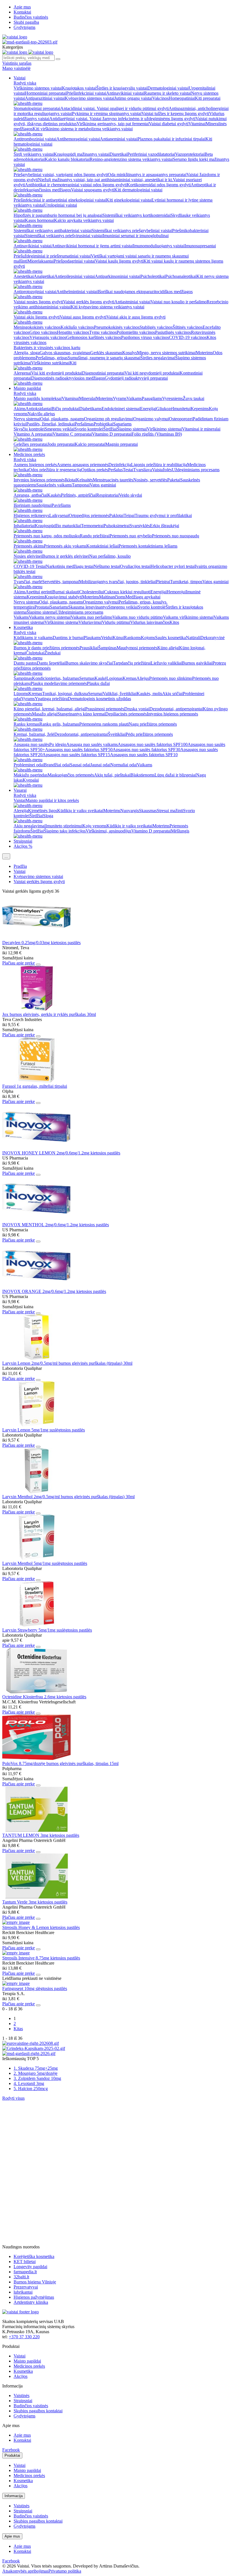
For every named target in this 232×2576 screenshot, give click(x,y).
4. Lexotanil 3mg (29, 2083)
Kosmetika (23, 627)
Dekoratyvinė (212, 638)
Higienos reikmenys (31, 515)
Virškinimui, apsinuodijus (109, 831)
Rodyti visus (13, 2098)
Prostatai (42, 607)
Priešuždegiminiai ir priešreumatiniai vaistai (52, 256)
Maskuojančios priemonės (71, 775)
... (6, 856)
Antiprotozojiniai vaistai (35, 292)
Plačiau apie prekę (19, 963)
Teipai (129, 515)
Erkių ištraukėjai (165, 526)
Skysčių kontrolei (29, 429)
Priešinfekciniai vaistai (86, 93)
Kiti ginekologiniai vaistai (129, 200)
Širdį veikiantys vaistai (34, 154)
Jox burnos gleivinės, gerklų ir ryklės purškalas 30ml (49, 1014)
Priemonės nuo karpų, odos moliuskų (47, 536)
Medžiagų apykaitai (143, 597)
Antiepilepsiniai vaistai (75, 276)
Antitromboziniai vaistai (35, 139)
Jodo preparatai (61, 444)
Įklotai (70, 480)
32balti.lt (21, 2277)
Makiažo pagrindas (31, 775)
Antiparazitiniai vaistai (45, 98)
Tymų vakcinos (103, 332)
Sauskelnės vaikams (54, 485)
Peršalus (115, 470)
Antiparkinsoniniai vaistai (118, 276)
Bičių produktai (65, 409)
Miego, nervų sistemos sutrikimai (166, 353)
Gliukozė (164, 409)
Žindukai (52, 653)
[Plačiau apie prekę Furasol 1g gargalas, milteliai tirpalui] (36, 1081)
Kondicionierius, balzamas (56, 678)
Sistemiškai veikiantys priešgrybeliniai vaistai (132, 231)
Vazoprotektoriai (190, 154)
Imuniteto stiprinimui (64, 826)
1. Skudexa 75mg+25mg (36, 2068)
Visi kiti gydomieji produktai (57, 373)
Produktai (12, 2455)
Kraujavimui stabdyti (63, 597)
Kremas (129, 678)
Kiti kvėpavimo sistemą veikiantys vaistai (108, 307)
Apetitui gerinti (39, 592)
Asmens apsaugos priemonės (83, 465)
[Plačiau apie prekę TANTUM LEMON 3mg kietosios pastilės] (36, 1830)
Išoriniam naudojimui (33, 505)
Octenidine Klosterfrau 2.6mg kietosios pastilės (44, 1697)
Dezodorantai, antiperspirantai (176, 709)
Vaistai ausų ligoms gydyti (83, 317)
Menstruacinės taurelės (113, 480)
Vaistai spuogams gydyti (93, 190)
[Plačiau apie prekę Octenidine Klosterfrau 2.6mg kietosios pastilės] (36, 1692)
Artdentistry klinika (31, 2302)
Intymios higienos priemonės (39, 480)
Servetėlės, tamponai (61, 582)
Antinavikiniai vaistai (125, 93)
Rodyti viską (25, 83)
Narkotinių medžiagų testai (70, 566)
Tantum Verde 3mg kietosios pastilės (35, 1902)
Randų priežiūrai (95, 536)
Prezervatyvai (26, 2287)
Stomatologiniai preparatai (37, 108)
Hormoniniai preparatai (46, 93)
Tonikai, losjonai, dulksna (65, 694)
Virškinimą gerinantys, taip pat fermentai (113, 124)
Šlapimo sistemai (132, 429)
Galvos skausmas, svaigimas (65, 353)
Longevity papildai (30, 2267)
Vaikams (134, 398)
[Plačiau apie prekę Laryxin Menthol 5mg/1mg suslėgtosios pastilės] (36, 1558)
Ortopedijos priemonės (89, 515)
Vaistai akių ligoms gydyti (37, 317)
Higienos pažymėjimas (34, 2297)
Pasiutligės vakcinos (173, 332)
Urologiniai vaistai (61, 205)
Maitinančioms (112, 597)
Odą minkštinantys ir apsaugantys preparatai (147, 175)
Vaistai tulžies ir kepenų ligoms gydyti (175, 113)
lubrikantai (23, 2292)
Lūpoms (21, 694)
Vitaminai (197, 124)
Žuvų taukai (194, 398)
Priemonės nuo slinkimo (171, 678)
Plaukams (92, 638)
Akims (20, 409)
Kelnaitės (84, 480)
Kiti (73, 363)
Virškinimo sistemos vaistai (38, 88)
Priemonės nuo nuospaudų (176, 536)
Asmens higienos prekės (35, 465)
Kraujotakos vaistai (79, 88)
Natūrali (193, 638)
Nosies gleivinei (28, 556)
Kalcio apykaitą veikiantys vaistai (84, 220)
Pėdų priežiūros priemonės (149, 734)
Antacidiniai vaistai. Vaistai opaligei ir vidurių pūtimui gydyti (114, 108)
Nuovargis (130, 811)
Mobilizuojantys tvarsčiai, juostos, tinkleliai (117, 582)
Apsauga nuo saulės (31, 744)
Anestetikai (24, 276)
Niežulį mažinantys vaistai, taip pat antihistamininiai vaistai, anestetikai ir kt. (105, 180)
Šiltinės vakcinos (188, 327)
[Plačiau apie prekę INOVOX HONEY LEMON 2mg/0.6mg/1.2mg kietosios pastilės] (36, 1148)
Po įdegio (58, 744)
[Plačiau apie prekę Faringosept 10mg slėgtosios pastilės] (16, 1983)
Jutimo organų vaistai (133, 98)
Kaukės (54, 495)
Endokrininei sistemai (121, 409)
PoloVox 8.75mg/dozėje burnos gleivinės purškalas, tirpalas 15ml (60, 1763)
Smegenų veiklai (60, 429)
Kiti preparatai (208, 98)
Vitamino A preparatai (33, 434)
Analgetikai (44, 276)
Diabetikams (90, 409)
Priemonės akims (29, 546)
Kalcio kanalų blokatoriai (67, 159)
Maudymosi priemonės (137, 648)
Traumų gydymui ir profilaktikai (163, 515)
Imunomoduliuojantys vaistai (159, 246)
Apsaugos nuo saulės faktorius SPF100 (153, 744)
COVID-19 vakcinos (188, 337)
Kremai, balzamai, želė (34, 734)
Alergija (21, 811)
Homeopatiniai (182, 98)
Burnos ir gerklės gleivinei (66, 556)
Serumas (87, 678)
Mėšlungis (180, 831)
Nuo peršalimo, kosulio (110, 556)
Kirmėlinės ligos (43, 811)
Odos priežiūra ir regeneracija (55, 470)
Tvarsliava (143, 470)
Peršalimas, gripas (52, 358)
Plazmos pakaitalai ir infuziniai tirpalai (171, 139)
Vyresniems (172, 398)
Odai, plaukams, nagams (62, 419)
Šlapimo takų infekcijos (65, 831)
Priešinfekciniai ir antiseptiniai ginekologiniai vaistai (60, 200)
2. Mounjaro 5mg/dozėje (36, 2073)
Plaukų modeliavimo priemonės (59, 683)
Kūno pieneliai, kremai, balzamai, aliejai (49, 709)
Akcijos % (23, 846)
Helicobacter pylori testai (173, 566)
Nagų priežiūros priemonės (153, 724)
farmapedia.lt (25, 2272)
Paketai (174, 480)
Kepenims (200, 409)
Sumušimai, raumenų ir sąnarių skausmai (104, 358)
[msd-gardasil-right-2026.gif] (29, 2053)
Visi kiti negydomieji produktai (152, 373)
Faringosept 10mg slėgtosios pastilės (35, 1988)
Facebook (11, 2450)
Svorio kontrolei (89, 429)
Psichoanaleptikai (181, 276)
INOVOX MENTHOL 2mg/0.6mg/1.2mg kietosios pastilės (56, 1225)
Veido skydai (130, 495)
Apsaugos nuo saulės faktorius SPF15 (76, 755)
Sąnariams (122, 424)
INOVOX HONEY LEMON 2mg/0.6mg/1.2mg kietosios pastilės (61, 1153)
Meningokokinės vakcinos (37, 327)
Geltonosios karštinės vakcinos (94, 337)
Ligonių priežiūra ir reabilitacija (159, 465)
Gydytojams (24, 27)
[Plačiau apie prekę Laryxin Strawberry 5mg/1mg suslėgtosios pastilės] (36, 1625)
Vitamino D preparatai (112, 434)
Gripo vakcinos (43, 332)
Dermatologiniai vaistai (168, 88)
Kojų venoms (94, 826)
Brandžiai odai (57, 765)
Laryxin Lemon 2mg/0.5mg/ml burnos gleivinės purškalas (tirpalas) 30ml (67, 1363)
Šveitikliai (117, 734)
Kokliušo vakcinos (77, 327)
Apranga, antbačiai (30, 495)
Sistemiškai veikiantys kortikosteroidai (137, 215)
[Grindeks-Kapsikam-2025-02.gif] (34, 2048)
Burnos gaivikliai (197, 663)
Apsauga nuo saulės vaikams (92, 744)
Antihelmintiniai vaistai (77, 292)
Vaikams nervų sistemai (50, 617)
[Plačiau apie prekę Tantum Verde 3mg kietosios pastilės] (36, 1897)
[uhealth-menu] (28, 103)
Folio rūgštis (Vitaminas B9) (157, 434)
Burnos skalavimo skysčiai (89, 663)
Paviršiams (61, 505)
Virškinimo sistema (61, 622)
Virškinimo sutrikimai (50, 363)
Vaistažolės (162, 470)
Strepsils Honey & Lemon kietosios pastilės (41, 1927)
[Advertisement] (45, 2136)
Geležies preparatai (31, 444)
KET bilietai (25, 2262)
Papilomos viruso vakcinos (145, 337)
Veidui (107, 638)
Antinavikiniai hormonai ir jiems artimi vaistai (92, 246)
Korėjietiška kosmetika (34, 2256)
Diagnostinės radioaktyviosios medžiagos (68, 378)
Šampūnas (107, 648)
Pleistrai (163, 582)
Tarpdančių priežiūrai (132, 663)
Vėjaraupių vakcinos (48, 337)
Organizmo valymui (151, 419)
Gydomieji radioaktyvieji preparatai (136, 378)
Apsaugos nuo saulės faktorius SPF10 (144, 755)
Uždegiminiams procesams (196, 470)
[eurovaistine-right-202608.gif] (31, 2043)
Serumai (95, 694)
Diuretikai (118, 154)
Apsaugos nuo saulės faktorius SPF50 (79, 750)
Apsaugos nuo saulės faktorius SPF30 (146, 750)
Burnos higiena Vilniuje (35, 2282)
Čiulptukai (35, 653)
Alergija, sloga (27, 353)
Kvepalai (31, 780)
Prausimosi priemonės (105, 709)
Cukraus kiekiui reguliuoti (127, 592)
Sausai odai (80, 765)
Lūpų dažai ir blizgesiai (175, 775)
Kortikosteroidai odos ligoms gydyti (159, 185)
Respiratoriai (108, 495)
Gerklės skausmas (106, 353)
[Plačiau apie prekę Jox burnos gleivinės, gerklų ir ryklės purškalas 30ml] (36, 1009)
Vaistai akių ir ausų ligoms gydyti (136, 317)
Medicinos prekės (29, 454)
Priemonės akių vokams (65, 546)
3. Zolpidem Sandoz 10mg (37, 2078)
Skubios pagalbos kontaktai (38, 2411)
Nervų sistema (26, 602)
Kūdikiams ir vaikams (33, 638)
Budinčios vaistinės (31, 17)
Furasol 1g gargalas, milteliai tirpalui (35, 1086)
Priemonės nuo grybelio (131, 536)
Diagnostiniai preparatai (103, 373)
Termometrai (92, 526)
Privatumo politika (65, 2571)
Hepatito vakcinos (73, 332)
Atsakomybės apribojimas (25, 2571)
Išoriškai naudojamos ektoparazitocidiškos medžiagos (145, 292)
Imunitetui (182, 409)
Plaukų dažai (98, 683)
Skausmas (148, 811)
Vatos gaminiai (103, 485)
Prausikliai (89, 648)
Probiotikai (103, 424)
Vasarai (20, 790)
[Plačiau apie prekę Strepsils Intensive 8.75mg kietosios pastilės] (16, 1953)
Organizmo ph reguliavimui (109, 419)
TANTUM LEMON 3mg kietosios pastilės (41, 1835)
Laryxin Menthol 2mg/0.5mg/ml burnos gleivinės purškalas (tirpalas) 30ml (68, 1497)
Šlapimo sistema (41, 612)
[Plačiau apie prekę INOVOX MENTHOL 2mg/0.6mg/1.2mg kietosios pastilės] (36, 1220)
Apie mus (22, 7)
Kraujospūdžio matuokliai (58, 526)
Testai (128, 470)
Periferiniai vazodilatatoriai (151, 154)
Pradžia (20, 866)
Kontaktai (22, 12)
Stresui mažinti (170, 811)
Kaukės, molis (149, 694)
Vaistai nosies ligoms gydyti (38, 302)
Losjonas (114, 678)
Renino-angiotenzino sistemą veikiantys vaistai (131, 159)
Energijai (148, 409)
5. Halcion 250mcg (31, 2089)
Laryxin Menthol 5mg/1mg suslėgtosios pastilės (45, 1563)
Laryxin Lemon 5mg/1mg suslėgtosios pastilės (44, 1430)
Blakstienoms (142, 775)
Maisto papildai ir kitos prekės (52, 800)
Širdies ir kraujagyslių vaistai (122, 88)
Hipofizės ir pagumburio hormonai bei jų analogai (58, 215)
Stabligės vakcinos (156, 327)
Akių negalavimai (29, 826)
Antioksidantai (38, 409)
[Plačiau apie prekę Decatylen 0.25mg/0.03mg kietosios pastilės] (36, 937)
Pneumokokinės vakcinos (117, 327)
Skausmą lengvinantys (88, 607)
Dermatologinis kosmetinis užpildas (99, 699)
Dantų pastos (25, 663)
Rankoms (132, 638)
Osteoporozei (181, 419)
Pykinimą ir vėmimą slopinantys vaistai (107, 113)
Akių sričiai (172, 694)
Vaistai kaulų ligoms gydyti (119, 261)
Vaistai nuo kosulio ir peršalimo (179, 302)
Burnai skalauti (66, 592)
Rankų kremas (26, 724)
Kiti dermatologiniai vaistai (138, 190)
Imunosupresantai (200, 246)
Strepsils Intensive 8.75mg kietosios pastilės (41, 1958)
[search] (58, 59)
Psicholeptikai (153, 276)
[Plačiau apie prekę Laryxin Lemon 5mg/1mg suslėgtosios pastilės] (36, 1425)
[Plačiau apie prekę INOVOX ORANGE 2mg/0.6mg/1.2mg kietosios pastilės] (36, 1286)
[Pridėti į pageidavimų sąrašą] (38, 964)
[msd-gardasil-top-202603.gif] (30, 42)
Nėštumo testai (107, 566)
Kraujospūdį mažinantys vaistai (82, 154)
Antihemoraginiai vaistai (78, 139)
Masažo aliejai (45, 714)
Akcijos (21, 2376)
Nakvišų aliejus (41, 414)
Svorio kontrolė (152, 607)
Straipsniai (23, 841)
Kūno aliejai (168, 648)
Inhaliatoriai (24, 526)
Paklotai (116, 515)
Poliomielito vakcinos (136, 332)
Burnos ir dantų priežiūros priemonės (47, 648)
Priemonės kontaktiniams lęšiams (148, 546)
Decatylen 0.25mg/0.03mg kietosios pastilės (41, 943)
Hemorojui (176, 592)
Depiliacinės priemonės (126, 714)
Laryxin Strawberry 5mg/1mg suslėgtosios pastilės (47, 1630)
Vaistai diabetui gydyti (169, 124)
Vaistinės (22, 2396)
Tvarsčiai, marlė (28, 582)
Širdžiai (110, 429)
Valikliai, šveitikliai (120, 694)
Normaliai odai (124, 765)
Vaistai (20, 78)
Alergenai (22, 373)
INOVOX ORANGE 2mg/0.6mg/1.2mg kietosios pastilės (54, 1291)
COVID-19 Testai (30, 566)
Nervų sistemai (27, 419)
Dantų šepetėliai (51, 663)
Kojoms (148, 638)
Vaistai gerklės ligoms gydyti (89, 302)
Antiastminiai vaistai (132, 302)
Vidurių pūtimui (116, 622)
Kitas (18, 2029)
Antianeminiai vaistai (119, 139)
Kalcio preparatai (90, 444)
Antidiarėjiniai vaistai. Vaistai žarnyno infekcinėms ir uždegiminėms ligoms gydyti (122, 119)
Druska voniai (137, 709)
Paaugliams (152, 398)
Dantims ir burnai (68, 638)
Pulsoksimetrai (117, 526)
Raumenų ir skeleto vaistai (167, 93)
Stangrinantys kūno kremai (81, 714)
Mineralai (87, 398)
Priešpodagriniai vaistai (74, 261)
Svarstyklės (140, 526)
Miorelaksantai (41, 261)
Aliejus (143, 678)
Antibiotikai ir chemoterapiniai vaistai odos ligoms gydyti (76, 185)
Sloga (48, 816)
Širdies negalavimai (158, 358)
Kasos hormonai (39, 220)
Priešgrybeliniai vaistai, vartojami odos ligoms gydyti (61, 175)
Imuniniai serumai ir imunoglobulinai (136, 236)
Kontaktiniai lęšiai (102, 546)
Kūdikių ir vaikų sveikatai (80, 811)
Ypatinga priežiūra (51, 699)
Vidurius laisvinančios (150, 622)
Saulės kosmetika (170, 638)
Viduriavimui (90, 622)
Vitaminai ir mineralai (201, 429)
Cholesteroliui (92, 592)
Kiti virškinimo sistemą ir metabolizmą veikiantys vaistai (83, 129)
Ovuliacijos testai (135, 566)
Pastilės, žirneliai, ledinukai (51, 424)
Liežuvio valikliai (166, 663)
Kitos (174, 622)
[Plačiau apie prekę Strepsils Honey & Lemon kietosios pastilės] (16, 1922)
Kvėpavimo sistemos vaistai (90, 98)
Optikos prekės (95, 470)
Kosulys (130, 353)
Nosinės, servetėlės (150, 480)
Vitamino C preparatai (72, 434)
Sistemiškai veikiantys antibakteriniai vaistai (53, 231)
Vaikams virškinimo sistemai (188, 617)
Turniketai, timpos (186, 582)
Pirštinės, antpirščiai (79, 495)
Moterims (204, 353)
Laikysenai (59, 515)
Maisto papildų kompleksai (38, 398)
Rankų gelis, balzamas (59, 724)
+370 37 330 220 (24, 2337)
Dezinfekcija (120, 465)
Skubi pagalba (26, 22)
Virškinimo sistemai (164, 429)
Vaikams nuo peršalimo (92, 617)
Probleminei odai (29, 765)
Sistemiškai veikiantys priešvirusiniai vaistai (64, 236)
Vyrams (120, 398)
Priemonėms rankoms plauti (104, 724)
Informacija (14, 2496)
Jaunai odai (100, 765)
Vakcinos (160, 98)
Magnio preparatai (122, 444)
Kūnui (118, 638)
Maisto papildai (27, 388)
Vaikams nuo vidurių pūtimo (138, 617)
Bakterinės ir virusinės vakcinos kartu (47, 348)
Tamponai (81, 485)
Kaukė (100, 678)
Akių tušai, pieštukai (112, 775)
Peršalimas (84, 424)
